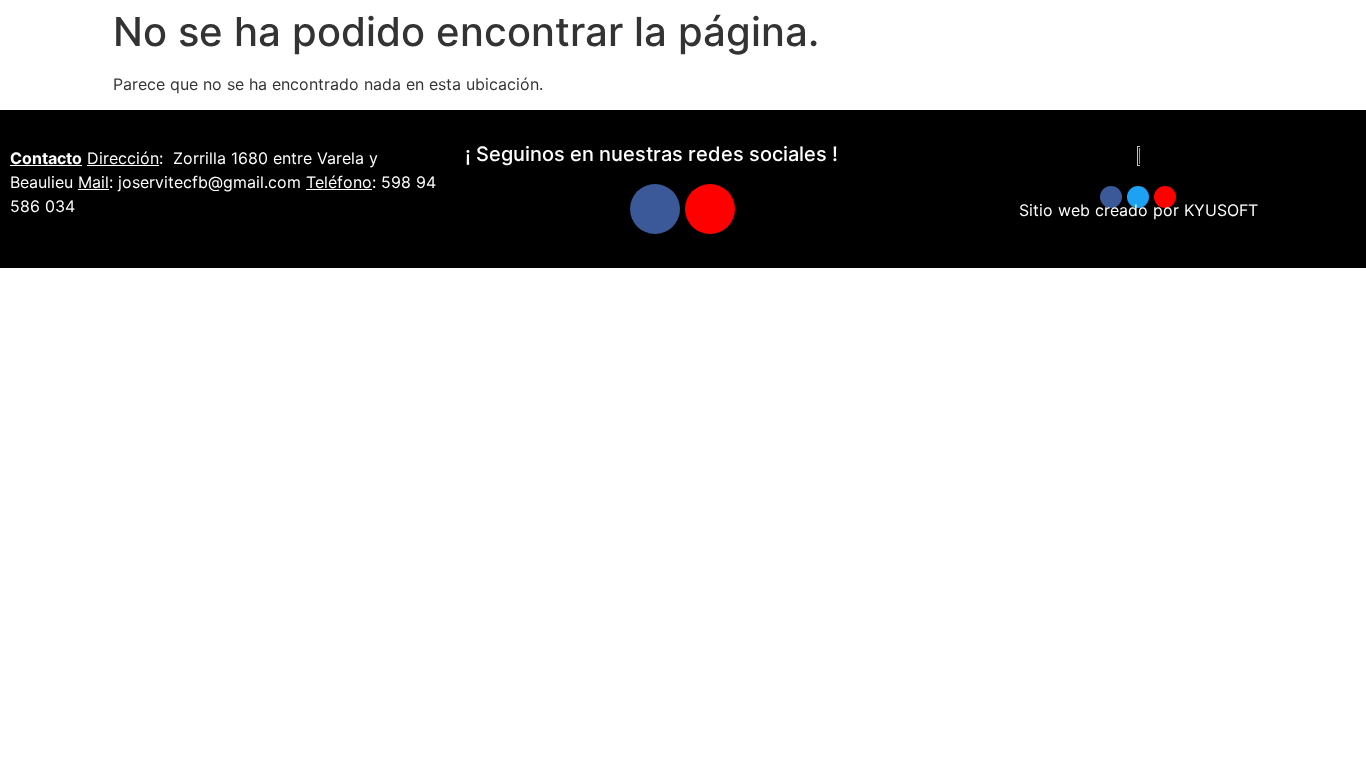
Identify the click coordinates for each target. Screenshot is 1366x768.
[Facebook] (655, 209)
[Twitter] (1138, 197)
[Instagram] (710, 209)
